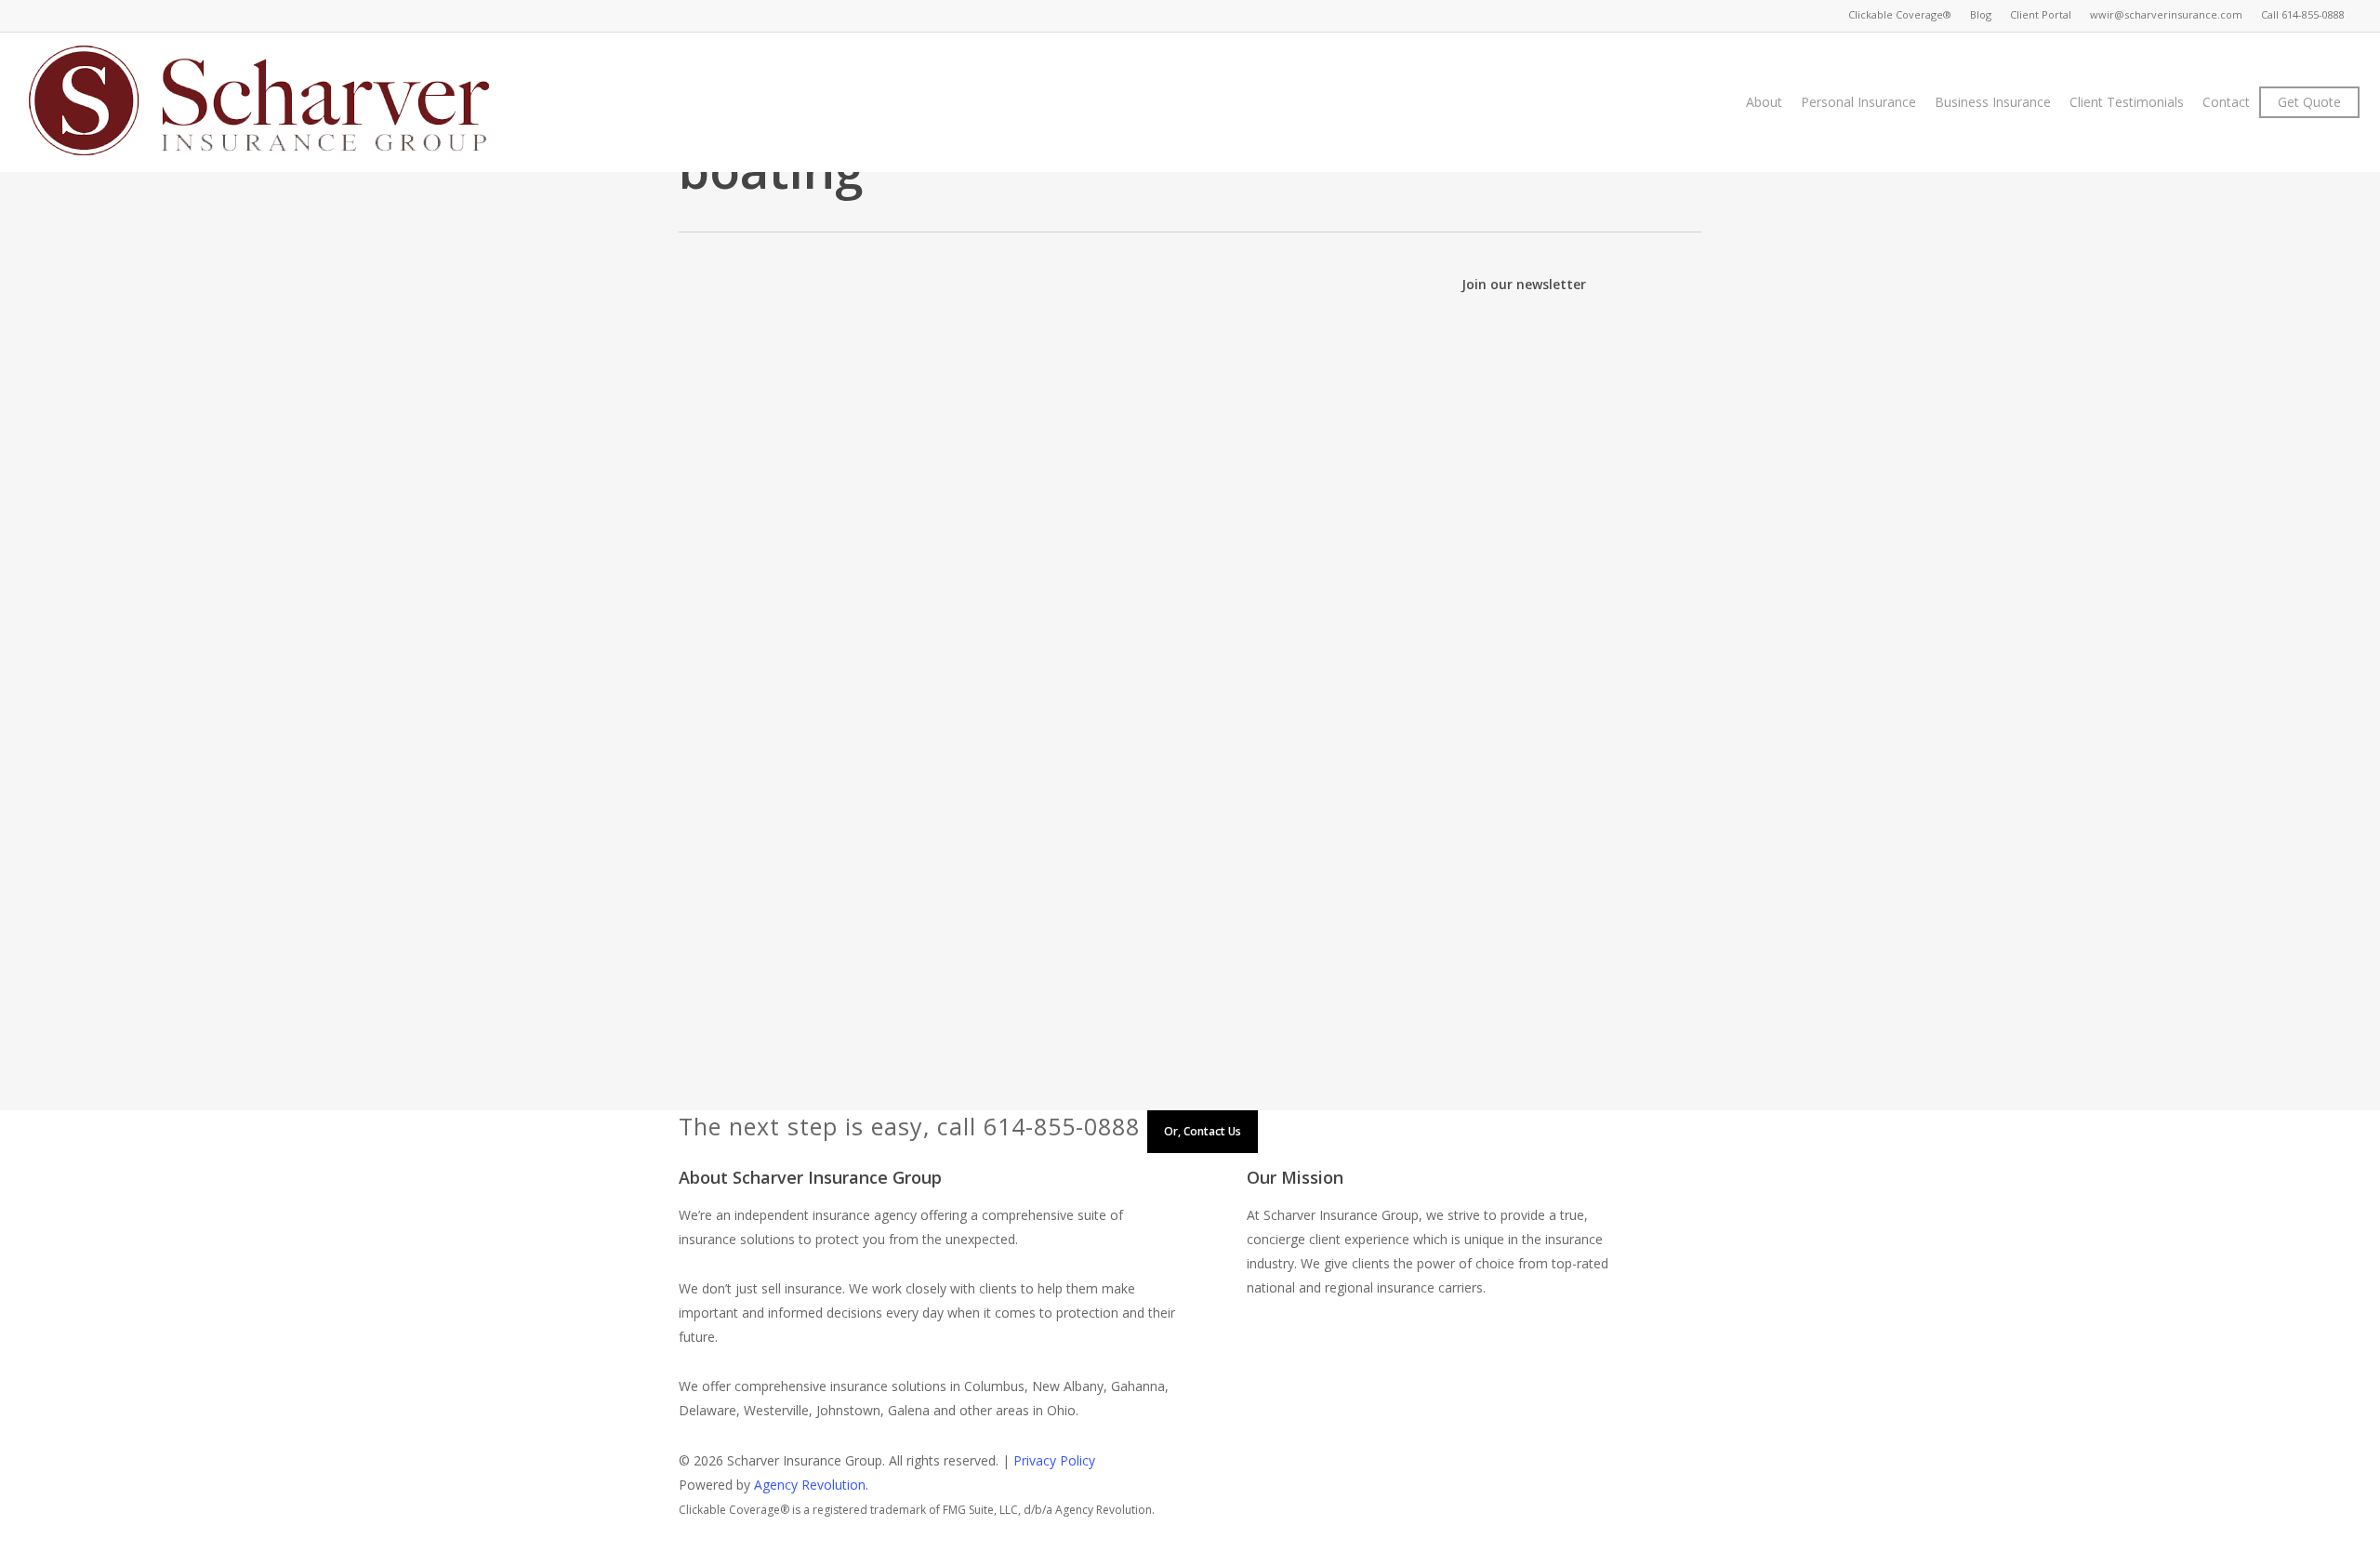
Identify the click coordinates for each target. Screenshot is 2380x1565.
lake (990, 819)
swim (1210, 843)
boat (1190, 795)
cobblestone (1140, 395)
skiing (1114, 843)
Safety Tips (1157, 443)
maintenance (1249, 419)
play (834, 443)
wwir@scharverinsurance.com (2166, 14)
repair (1020, 443)
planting (791, 443)
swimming (1263, 843)
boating (1072, 395)
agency (979, 395)
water (1319, 843)
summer (1223, 443)
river (1002, 843)
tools (1299, 443)
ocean (1093, 819)
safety (1097, 443)
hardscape (911, 419)
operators (1149, 819)
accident (983, 795)
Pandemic (1216, 819)
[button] (1190, 1553)
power (873, 443)
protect (974, 443)
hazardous (981, 419)
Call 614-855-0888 (2303, 14)
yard (979, 467)
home (1038, 419)
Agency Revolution (810, 1485)
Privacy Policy (1054, 1460)
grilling (853, 419)
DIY (1336, 395)
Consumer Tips (1230, 395)
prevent (922, 443)
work (944, 467)
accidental (1045, 795)
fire (1364, 395)
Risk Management (927, 843)
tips (1266, 443)
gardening (797, 419)
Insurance (1174, 419)
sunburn (1162, 843)
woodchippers (879, 467)
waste (1340, 443)
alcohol (1147, 795)
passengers (1288, 819)
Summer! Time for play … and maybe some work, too (1031, 364)
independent (1100, 419)
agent (1025, 395)
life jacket (1038, 819)
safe (1058, 443)
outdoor (1321, 419)
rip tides (842, 843)
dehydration (1344, 795)
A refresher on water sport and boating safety (1000, 763)
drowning (795, 819)
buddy (1283, 795)
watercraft (798, 467)
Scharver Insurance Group (864, 395)
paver (1369, 419)
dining (1301, 395)
